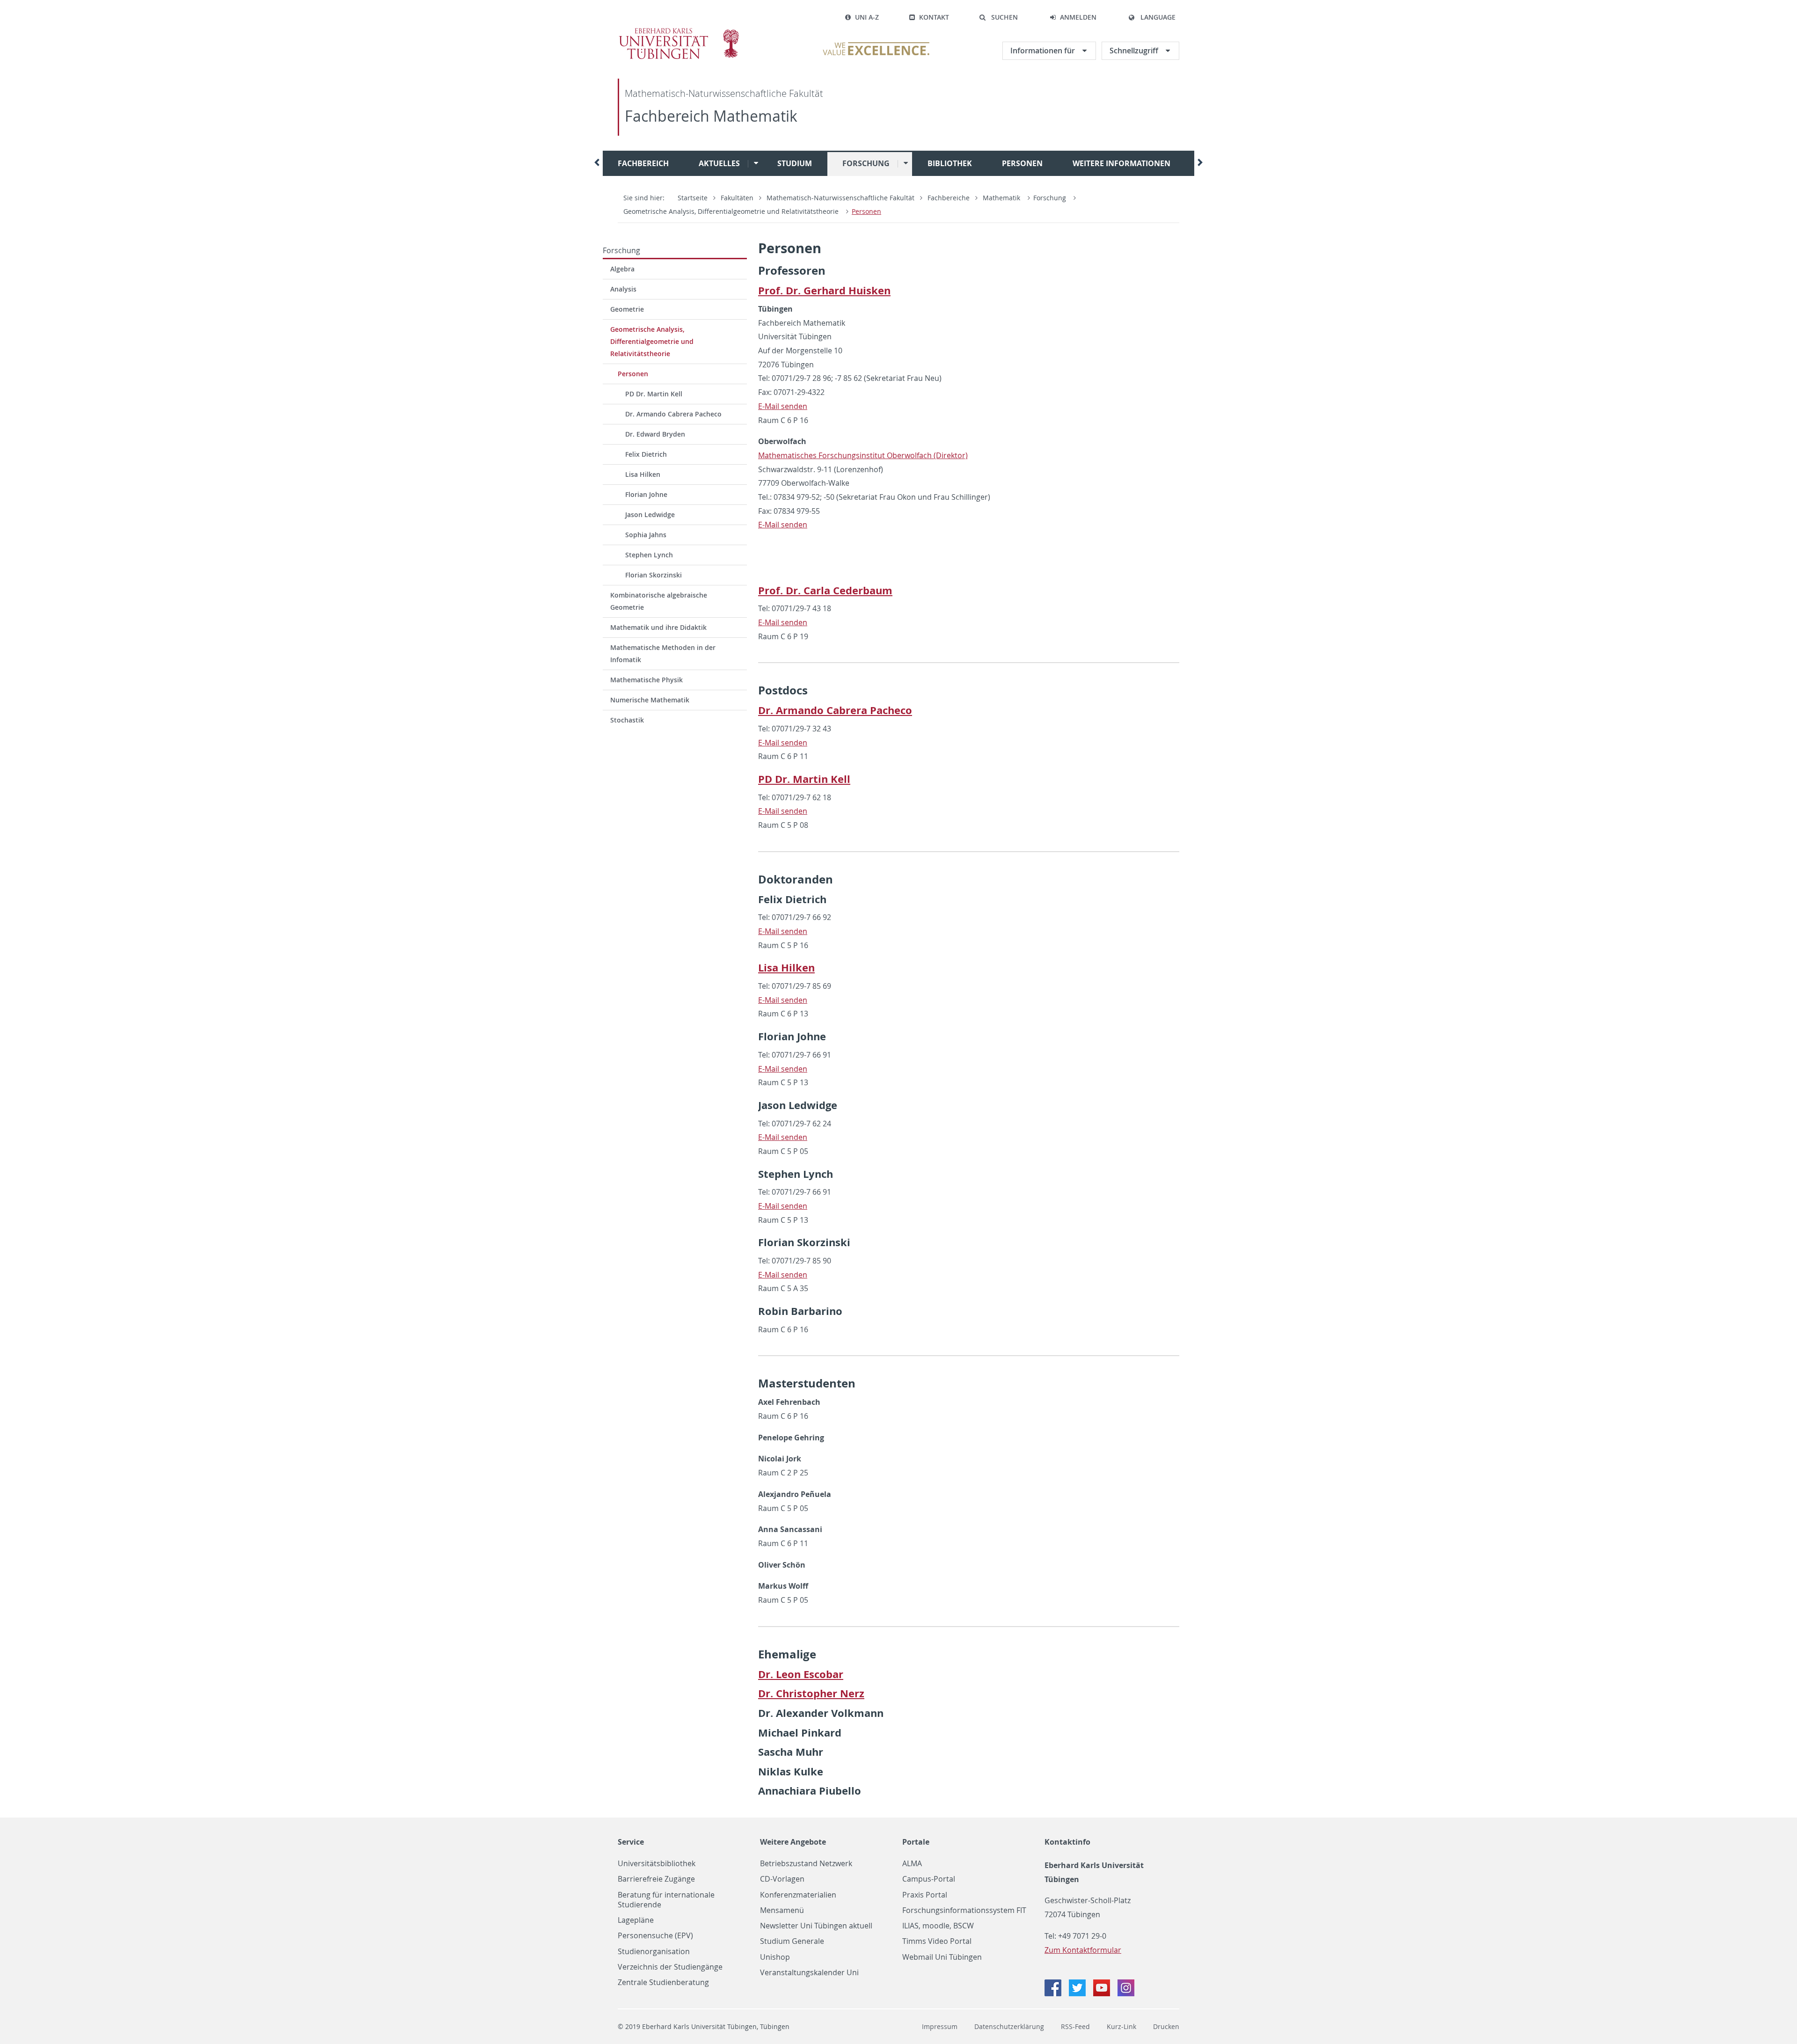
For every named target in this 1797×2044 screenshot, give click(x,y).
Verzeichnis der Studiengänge (670, 1967)
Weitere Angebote (793, 1842)
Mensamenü (782, 1910)
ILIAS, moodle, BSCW (938, 1926)
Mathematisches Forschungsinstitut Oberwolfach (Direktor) (863, 455)
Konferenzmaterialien (798, 1895)
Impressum (940, 2026)
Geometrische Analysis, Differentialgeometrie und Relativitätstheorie (731, 211)
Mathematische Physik (646, 680)
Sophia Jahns (646, 535)
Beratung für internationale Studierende (666, 1900)
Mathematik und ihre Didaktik (658, 627)
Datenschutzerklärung (1009, 2026)
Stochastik (627, 720)
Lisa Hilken (643, 474)
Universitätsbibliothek (657, 1864)
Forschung (866, 163)
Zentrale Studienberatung (663, 1982)
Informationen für (1044, 51)
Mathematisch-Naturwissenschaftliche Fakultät (724, 93)
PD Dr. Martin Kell (654, 394)
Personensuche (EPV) (655, 1936)
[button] (998, 17)
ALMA (912, 1864)
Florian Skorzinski (654, 575)
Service (631, 1842)
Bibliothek (950, 163)
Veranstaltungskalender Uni (809, 1973)
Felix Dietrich (646, 454)
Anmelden (1078, 17)
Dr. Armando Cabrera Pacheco (673, 414)
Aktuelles (719, 163)
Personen (1022, 163)
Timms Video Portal (937, 1941)
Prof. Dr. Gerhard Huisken (824, 290)
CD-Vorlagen (782, 1879)
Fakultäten (737, 198)
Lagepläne (636, 1920)
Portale (916, 1842)
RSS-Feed (1075, 2026)
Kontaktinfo (1067, 1842)
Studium (795, 163)
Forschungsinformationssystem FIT (964, 1910)
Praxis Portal (925, 1895)
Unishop (775, 1957)
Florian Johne (646, 494)
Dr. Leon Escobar (801, 1674)
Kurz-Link (1121, 2026)
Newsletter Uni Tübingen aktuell (816, 1926)
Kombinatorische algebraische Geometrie (659, 601)
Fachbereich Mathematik (711, 116)
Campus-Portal (929, 1879)
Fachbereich (643, 163)
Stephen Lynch (649, 555)
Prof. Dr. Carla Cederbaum (825, 590)
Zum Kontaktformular (1083, 1950)
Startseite (693, 198)
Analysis (623, 289)
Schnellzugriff (1135, 51)
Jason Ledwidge (650, 515)
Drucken (1166, 2026)
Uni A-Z (867, 17)
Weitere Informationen (1121, 163)
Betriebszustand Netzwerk (806, 1864)
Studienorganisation (654, 1952)
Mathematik (1002, 198)
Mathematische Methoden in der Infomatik (663, 653)
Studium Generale (792, 1941)
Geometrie (627, 309)
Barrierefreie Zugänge (656, 1879)
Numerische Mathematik (650, 700)
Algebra (622, 269)
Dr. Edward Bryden (655, 434)
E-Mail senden (783, 406)
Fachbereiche (949, 198)
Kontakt (934, 17)
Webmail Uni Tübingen (942, 1957)
